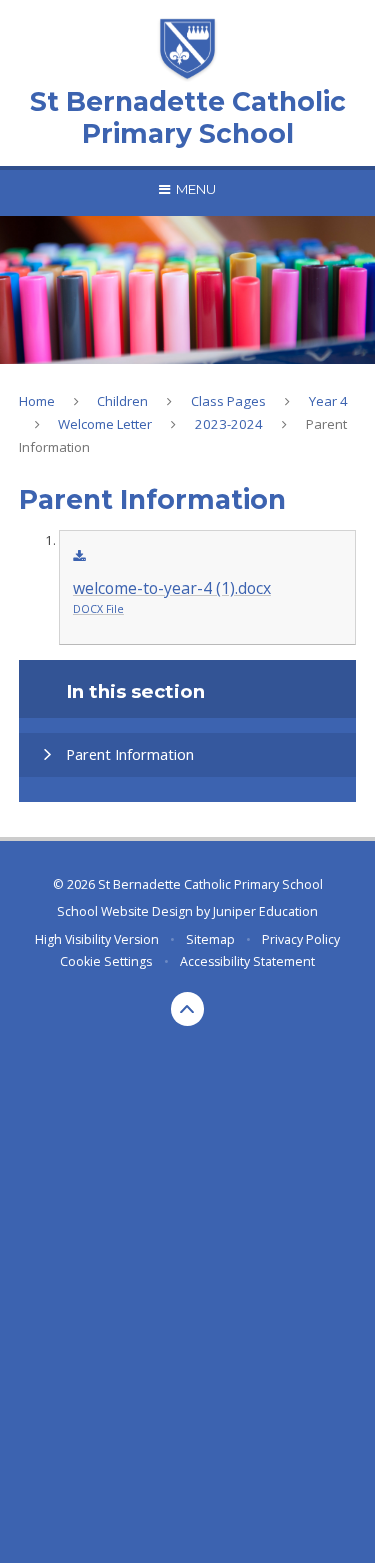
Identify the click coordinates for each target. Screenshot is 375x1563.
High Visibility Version (97, 939)
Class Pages (228, 401)
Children (122, 401)
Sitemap (210, 939)
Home (37, 401)
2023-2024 (229, 424)
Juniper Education (265, 911)
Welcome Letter (105, 424)
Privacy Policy (301, 939)
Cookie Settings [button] (106, 961)
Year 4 (328, 401)
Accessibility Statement (247, 961)
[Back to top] (188, 1009)
